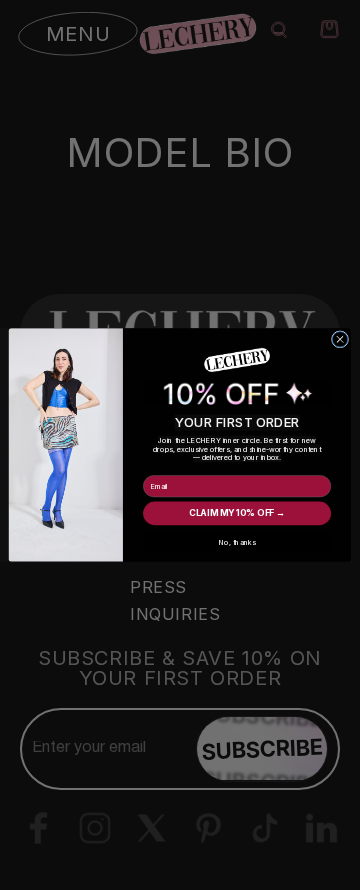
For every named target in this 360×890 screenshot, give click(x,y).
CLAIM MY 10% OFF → (237, 513)
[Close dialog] (339, 339)
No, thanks (237, 542)
